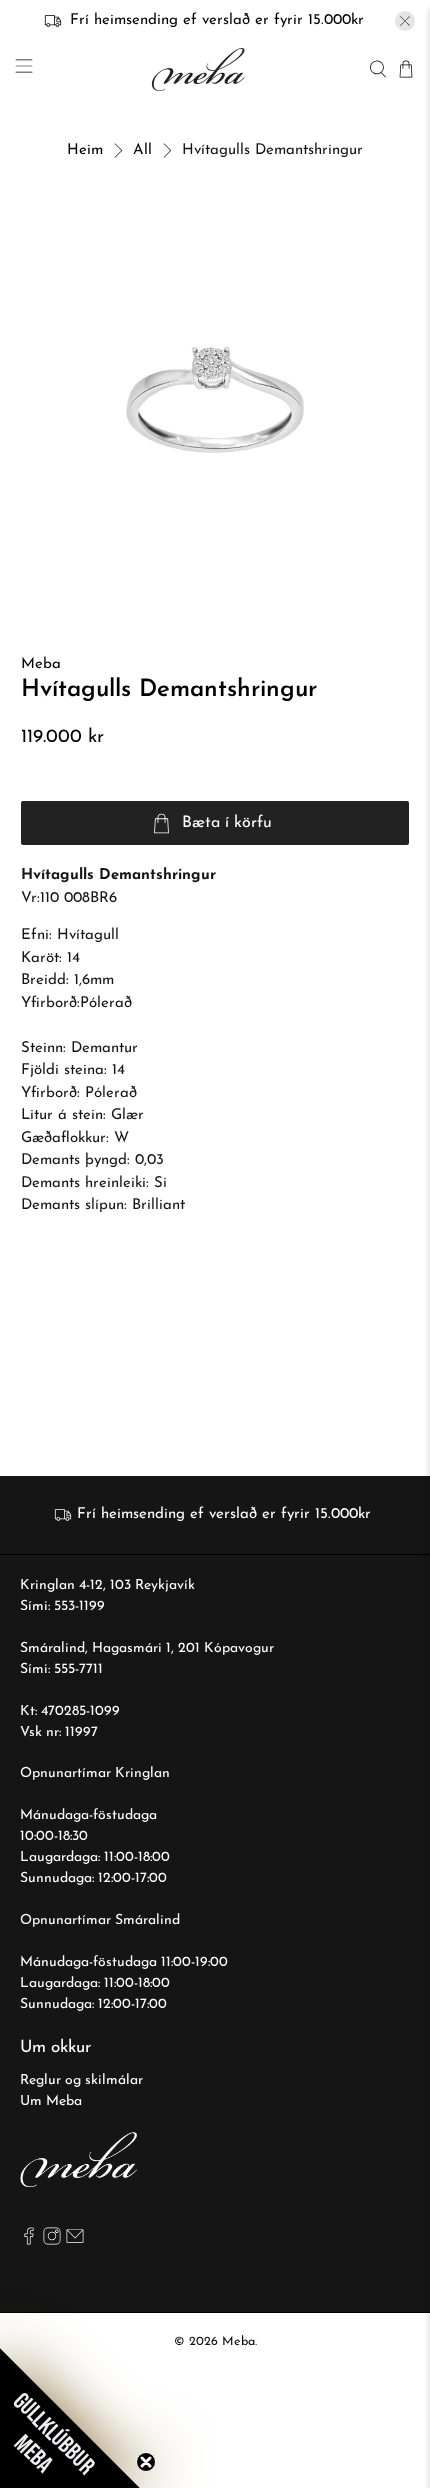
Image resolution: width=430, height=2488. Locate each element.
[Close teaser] (146, 2462)
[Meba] (201, 69)
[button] (70, 2418)
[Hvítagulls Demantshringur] (215, 400)
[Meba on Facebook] (29, 2241)
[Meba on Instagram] (52, 2241)
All (142, 150)
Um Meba (51, 2101)
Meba (41, 664)
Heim (85, 150)
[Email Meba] (75, 2241)
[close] (405, 21)
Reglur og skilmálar (81, 2080)
